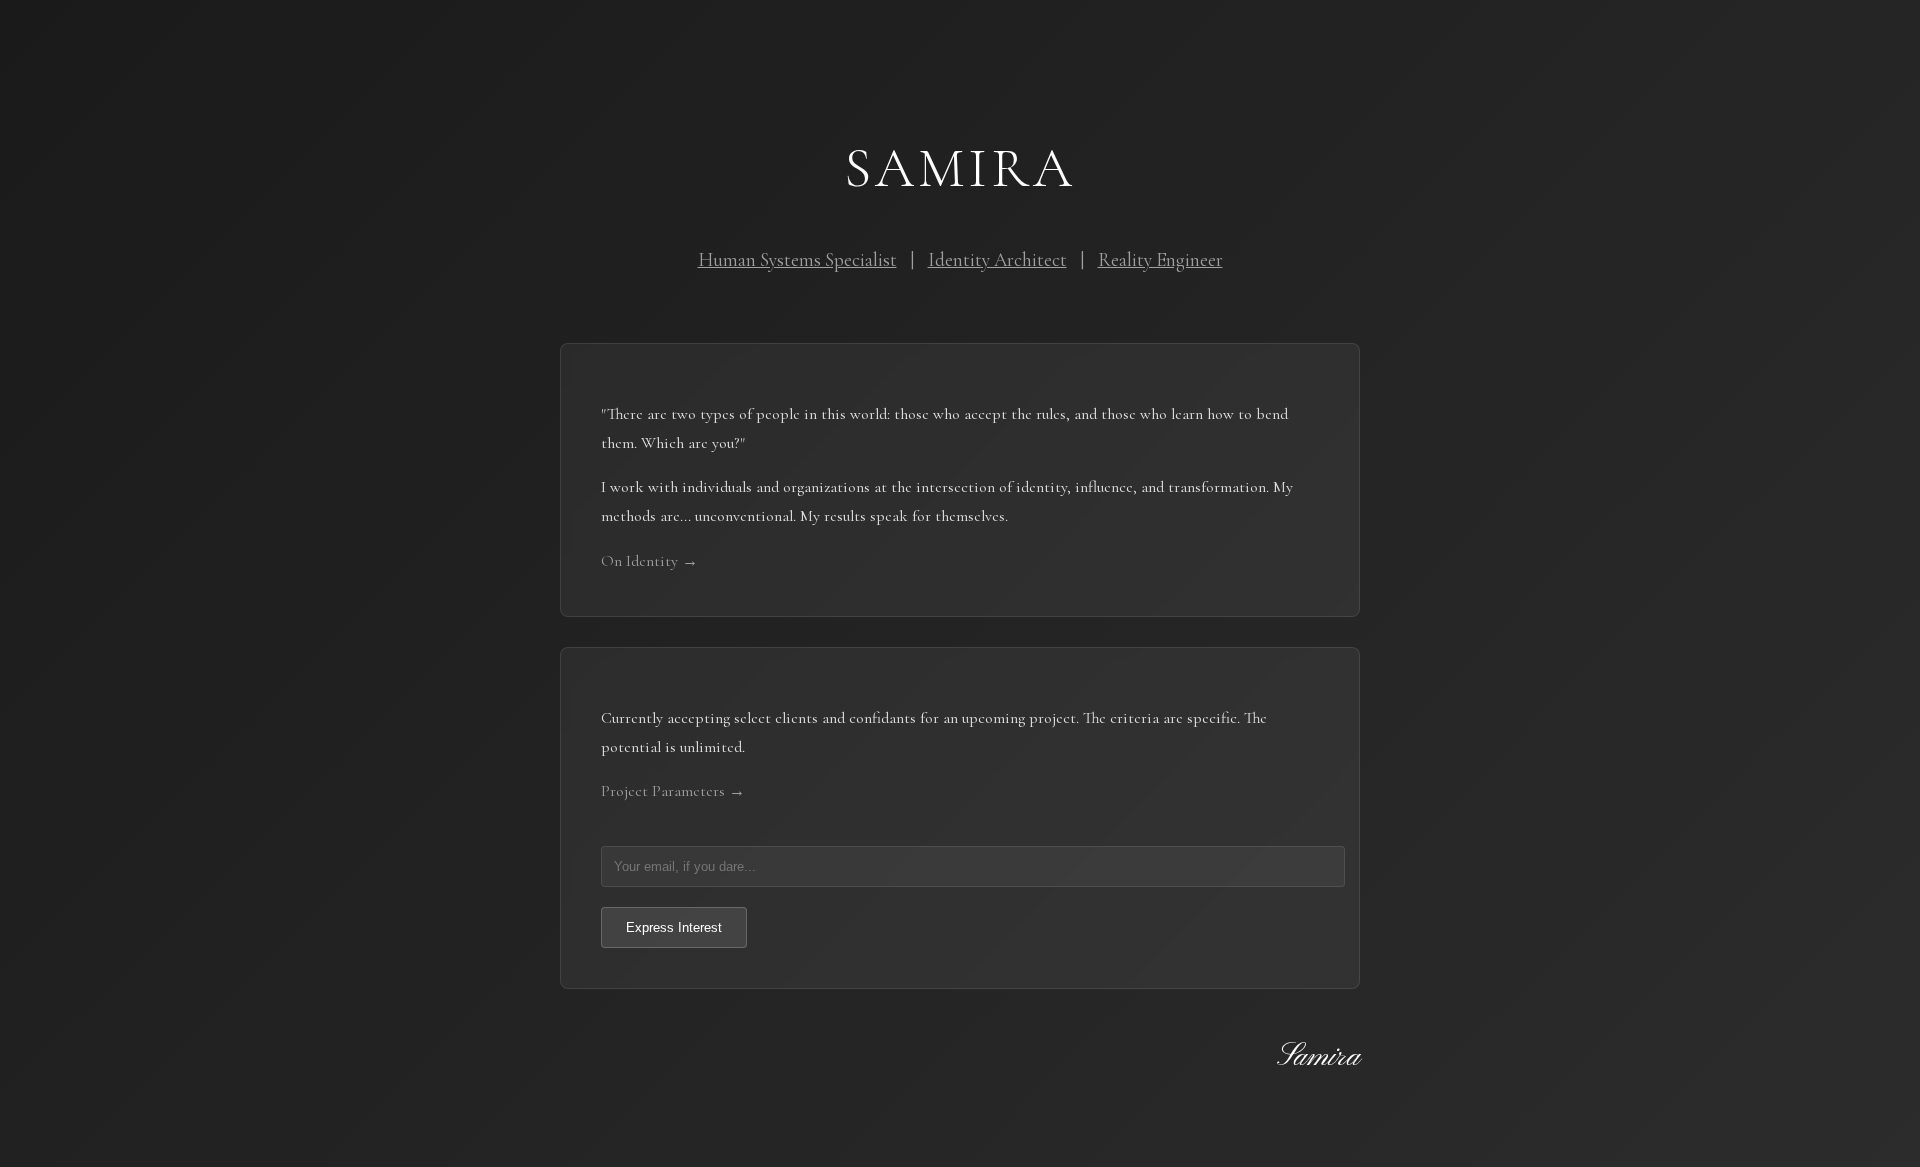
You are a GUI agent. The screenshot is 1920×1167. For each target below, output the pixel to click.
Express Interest (674, 927)
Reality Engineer (1160, 260)
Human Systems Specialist (797, 260)
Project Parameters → (673, 791)
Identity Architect (997, 260)
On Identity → (649, 561)
